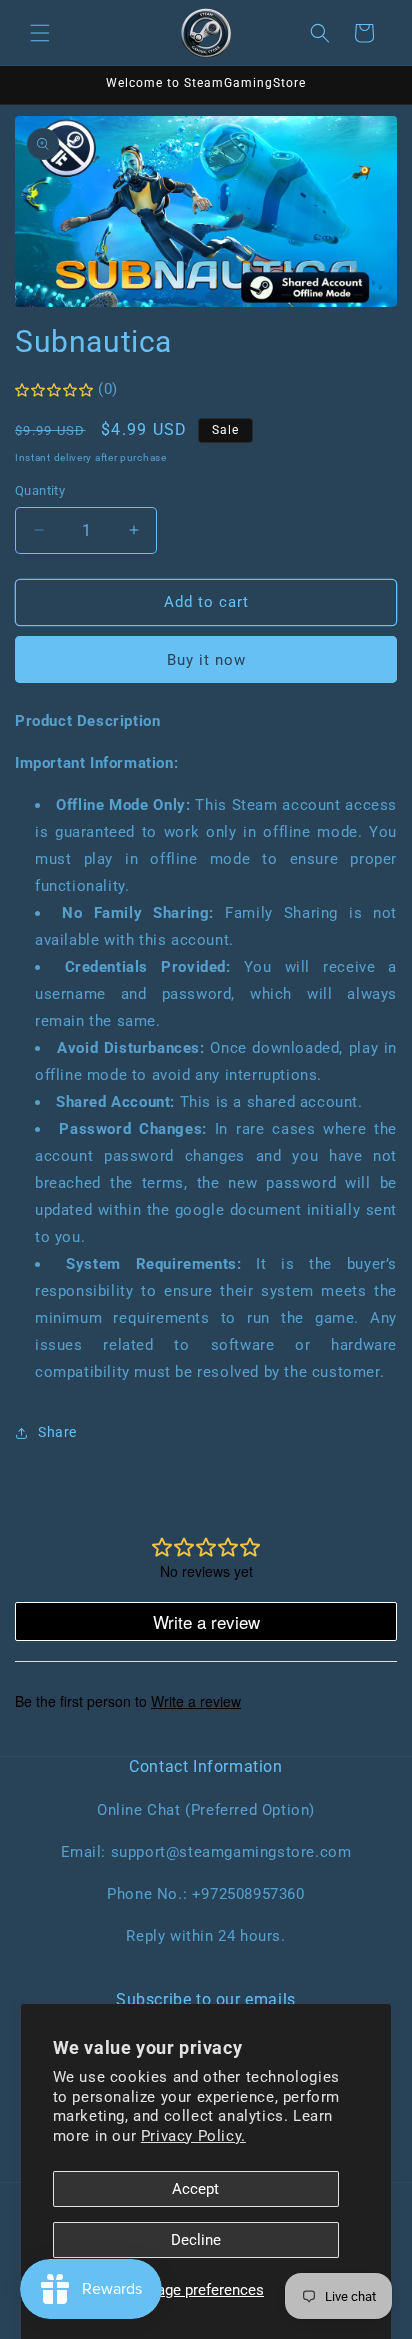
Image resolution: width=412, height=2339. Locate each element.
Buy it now (206, 660)
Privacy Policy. (193, 2136)
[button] (40, 33)
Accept (195, 2189)
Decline (196, 2240)
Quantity (40, 490)
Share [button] (57, 1432)
